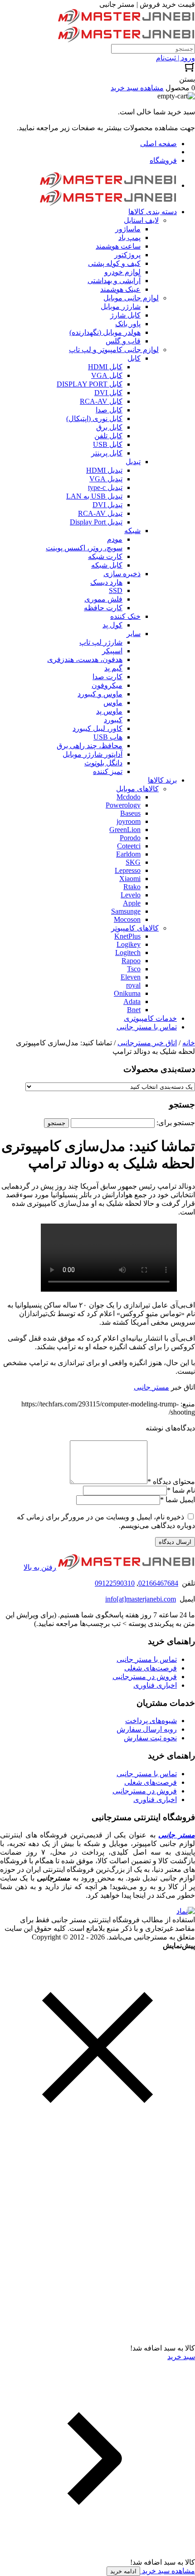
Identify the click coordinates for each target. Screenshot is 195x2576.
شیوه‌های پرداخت (151, 1721)
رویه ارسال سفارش (147, 1729)
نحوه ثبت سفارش (150, 1738)
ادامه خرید (123, 2571)
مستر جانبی (151, 1387)
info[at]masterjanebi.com (141, 1599)
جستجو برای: (176, 1123)
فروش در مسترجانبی (145, 1677)
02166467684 (158, 1583)
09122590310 (115, 1583)
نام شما (181, 1490)
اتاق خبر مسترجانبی (147, 1043)
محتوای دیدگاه (171, 1481)
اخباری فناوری (155, 1685)
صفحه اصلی (158, 144)
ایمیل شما (178, 1500)
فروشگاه (163, 160)
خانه (189, 1043)
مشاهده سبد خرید (168, 2571)
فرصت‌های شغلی (151, 1668)
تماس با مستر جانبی (147, 1659)
